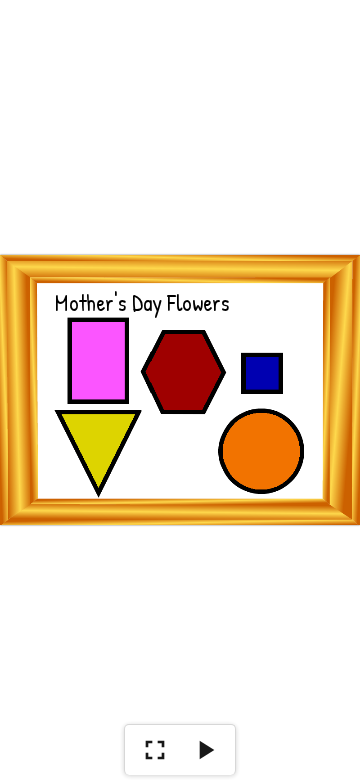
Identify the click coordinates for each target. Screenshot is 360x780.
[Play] (205, 750)
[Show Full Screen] (155, 750)
